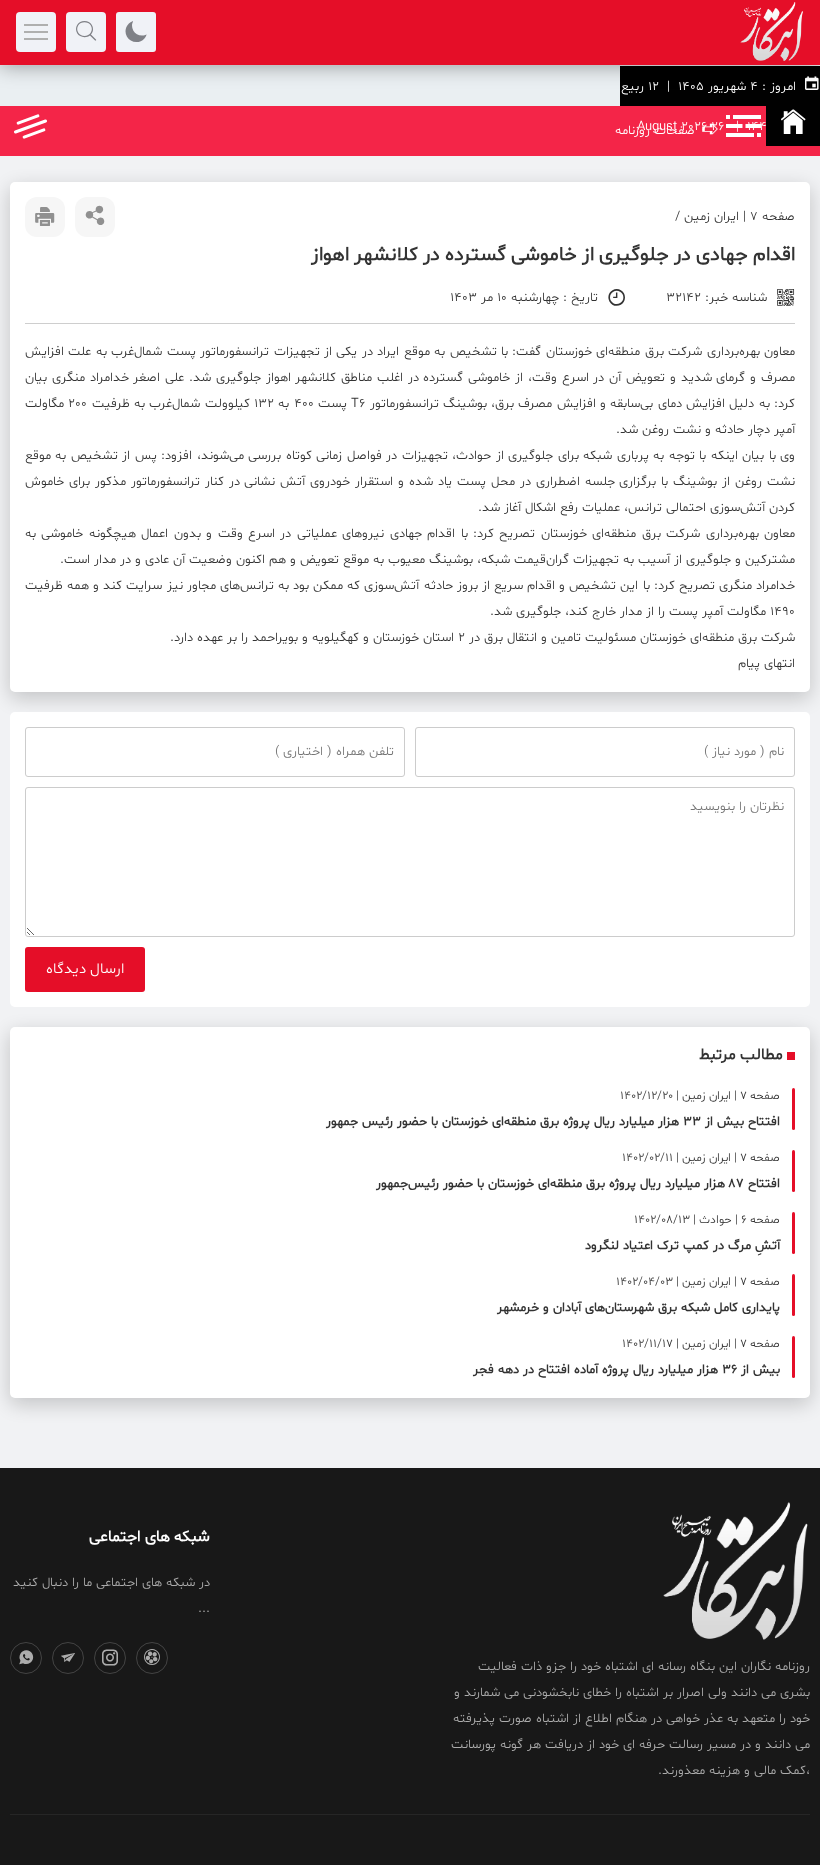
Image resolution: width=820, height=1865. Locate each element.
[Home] (793, 126)
